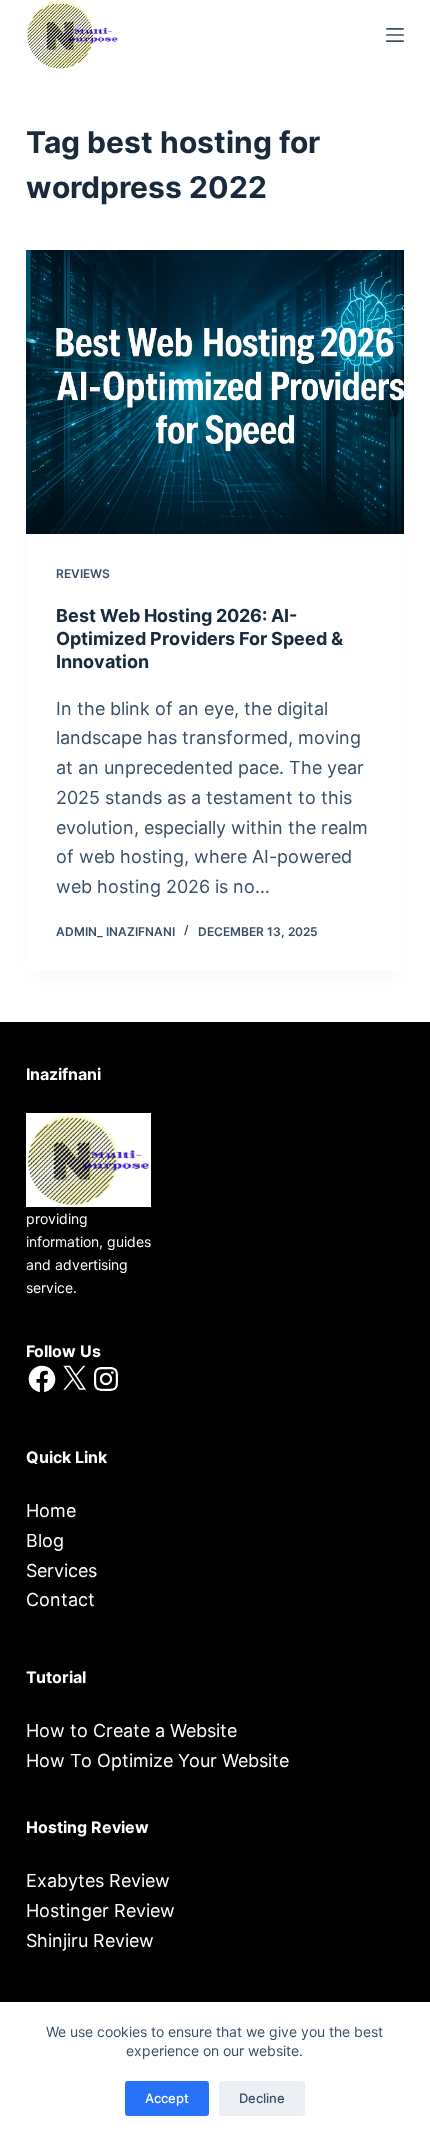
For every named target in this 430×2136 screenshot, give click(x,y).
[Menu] (395, 35)
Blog (45, 1540)
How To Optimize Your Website (157, 1760)
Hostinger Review (100, 1910)
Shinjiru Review (90, 1940)
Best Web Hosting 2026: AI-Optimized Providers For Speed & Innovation (199, 639)
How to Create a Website (131, 1730)
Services (61, 1570)
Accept (167, 2098)
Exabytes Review (98, 1880)
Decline (262, 2098)
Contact (60, 1599)
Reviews (83, 573)
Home (51, 1510)
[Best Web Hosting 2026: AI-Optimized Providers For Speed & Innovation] (215, 392)
